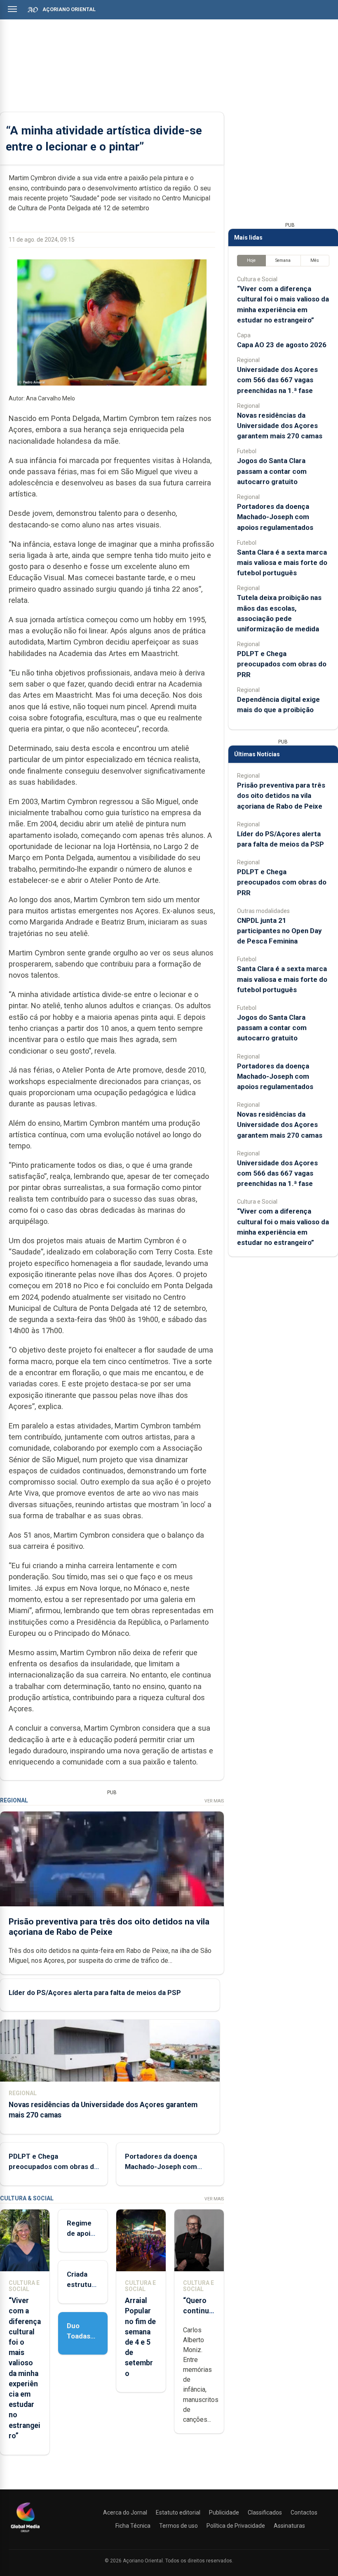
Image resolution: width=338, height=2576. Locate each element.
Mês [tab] (315, 260)
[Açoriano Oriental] (25, 2533)
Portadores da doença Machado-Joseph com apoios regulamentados (163, 2167)
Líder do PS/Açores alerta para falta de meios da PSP (95, 1993)
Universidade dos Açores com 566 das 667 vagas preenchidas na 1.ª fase (277, 380)
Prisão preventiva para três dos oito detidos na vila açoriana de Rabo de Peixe (109, 1927)
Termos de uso (178, 2526)
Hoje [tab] (251, 260)
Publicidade (224, 2512)
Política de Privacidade (236, 2526)
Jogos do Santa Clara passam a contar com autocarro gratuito (272, 471)
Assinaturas (289, 2526)
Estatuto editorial (178, 2512)
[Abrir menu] (12, 9)
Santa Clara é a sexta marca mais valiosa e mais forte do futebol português (282, 562)
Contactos (304, 2512)
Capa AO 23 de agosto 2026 (282, 345)
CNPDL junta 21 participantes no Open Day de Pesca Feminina (279, 931)
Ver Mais (214, 1801)
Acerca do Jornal (125, 2512)
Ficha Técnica (133, 2526)
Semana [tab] (283, 260)
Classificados (265, 2512)
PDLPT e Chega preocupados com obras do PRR (53, 2167)
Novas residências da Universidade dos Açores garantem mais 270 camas (280, 426)
